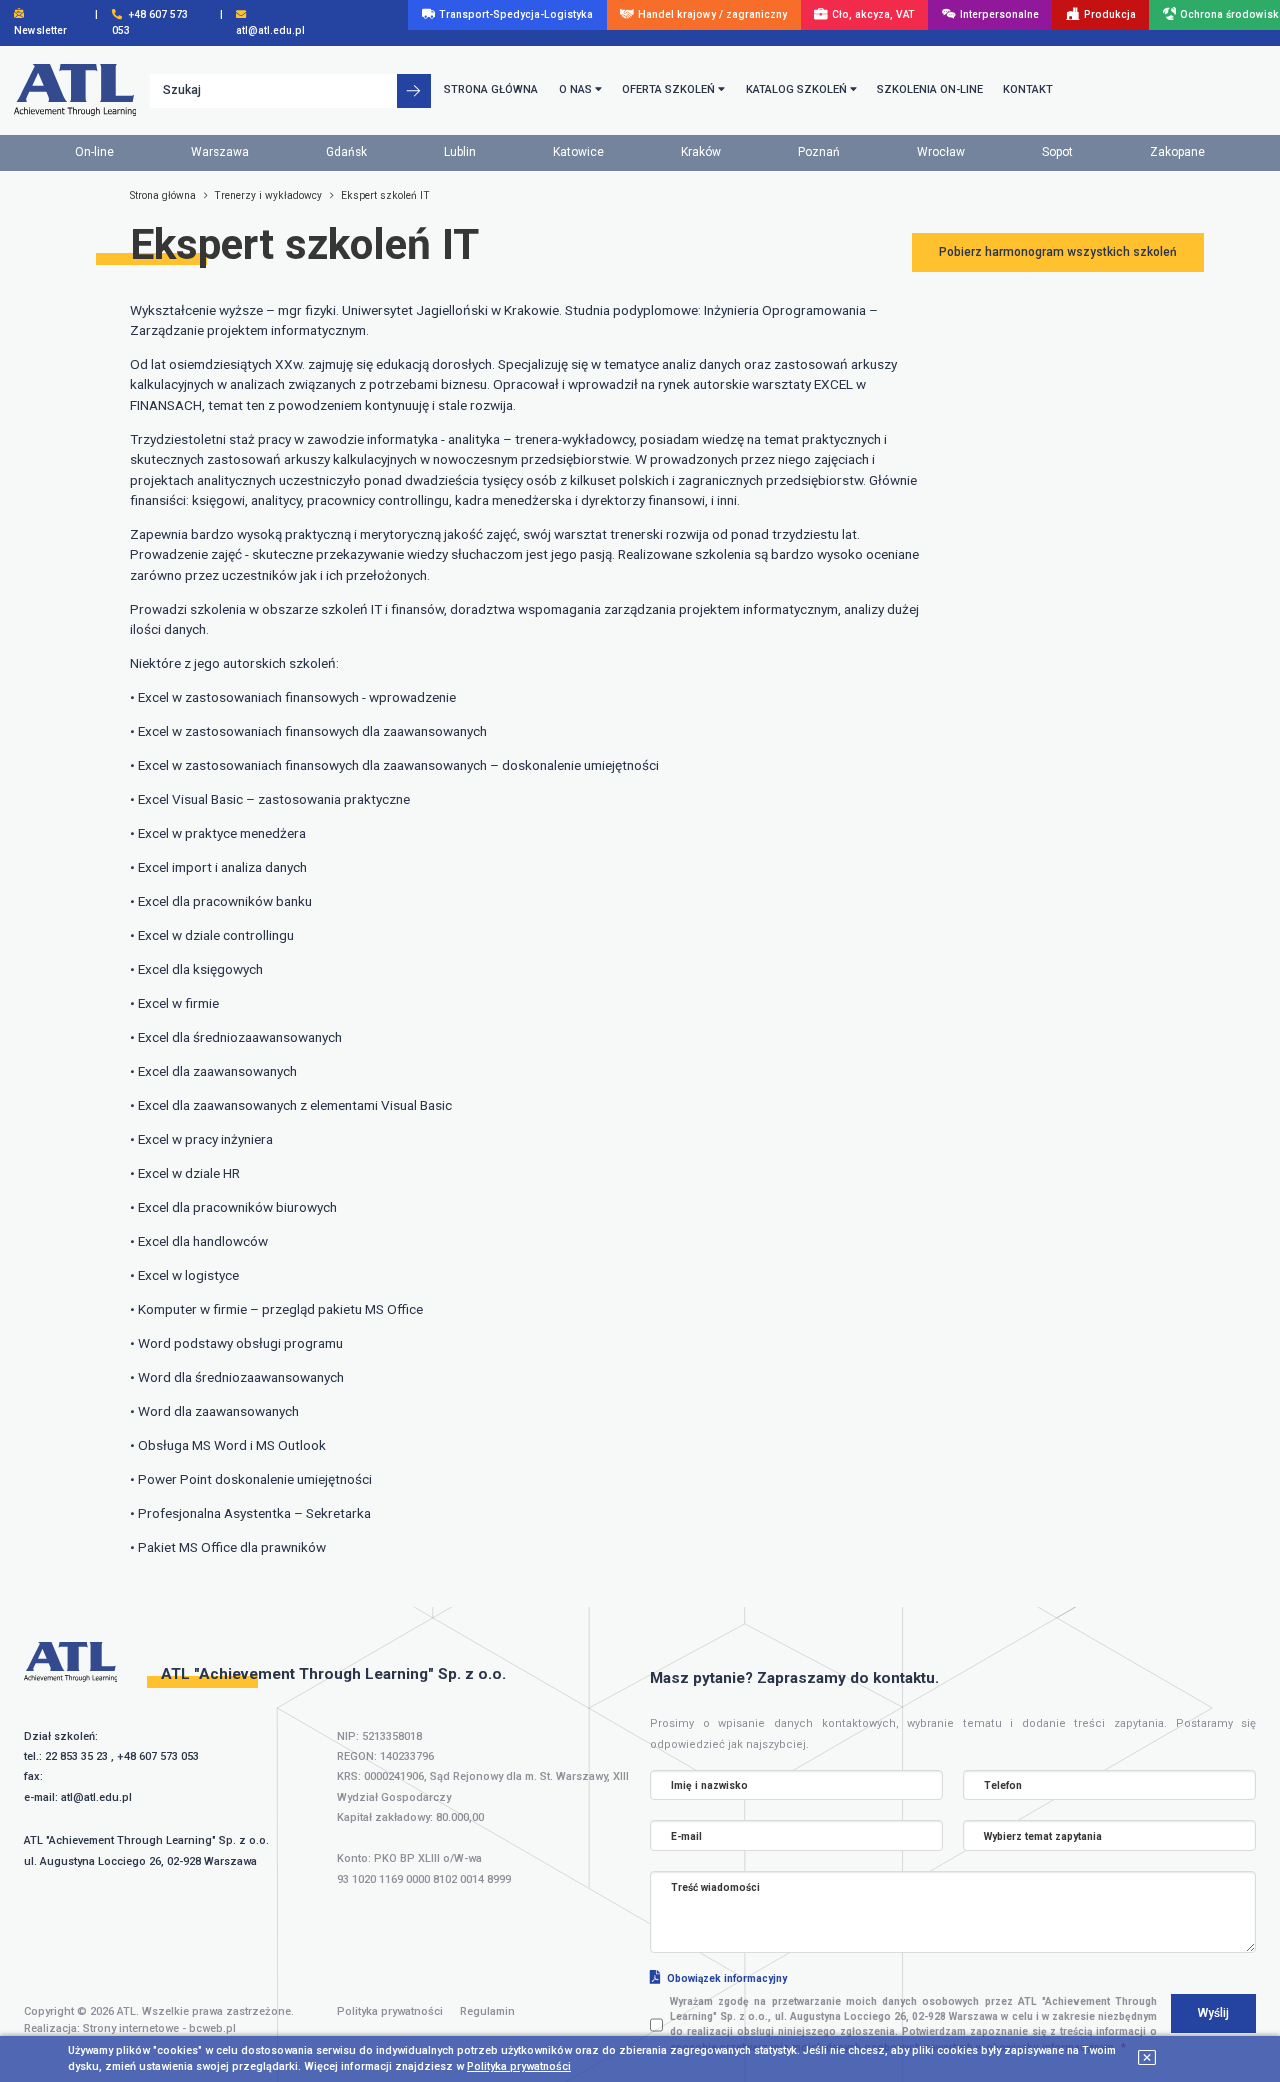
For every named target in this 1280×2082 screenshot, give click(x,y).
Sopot (1057, 152)
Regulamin (487, 2011)
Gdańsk (346, 152)
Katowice (578, 152)
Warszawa (220, 152)
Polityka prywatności (390, 2011)
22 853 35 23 (76, 1756)
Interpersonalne (999, 14)
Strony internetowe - (159, 2028)
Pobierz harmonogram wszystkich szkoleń (1058, 252)
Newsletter (40, 30)
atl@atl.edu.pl (96, 1797)
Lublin (460, 152)
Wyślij (1213, 2013)
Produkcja (1110, 14)
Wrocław (941, 152)
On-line (94, 152)
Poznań (819, 152)
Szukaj (182, 90)
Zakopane (1177, 152)
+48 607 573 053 (158, 1756)
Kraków (701, 152)
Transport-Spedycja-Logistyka (516, 14)
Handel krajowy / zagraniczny (712, 14)
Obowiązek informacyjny (727, 1978)
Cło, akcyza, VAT (873, 14)
